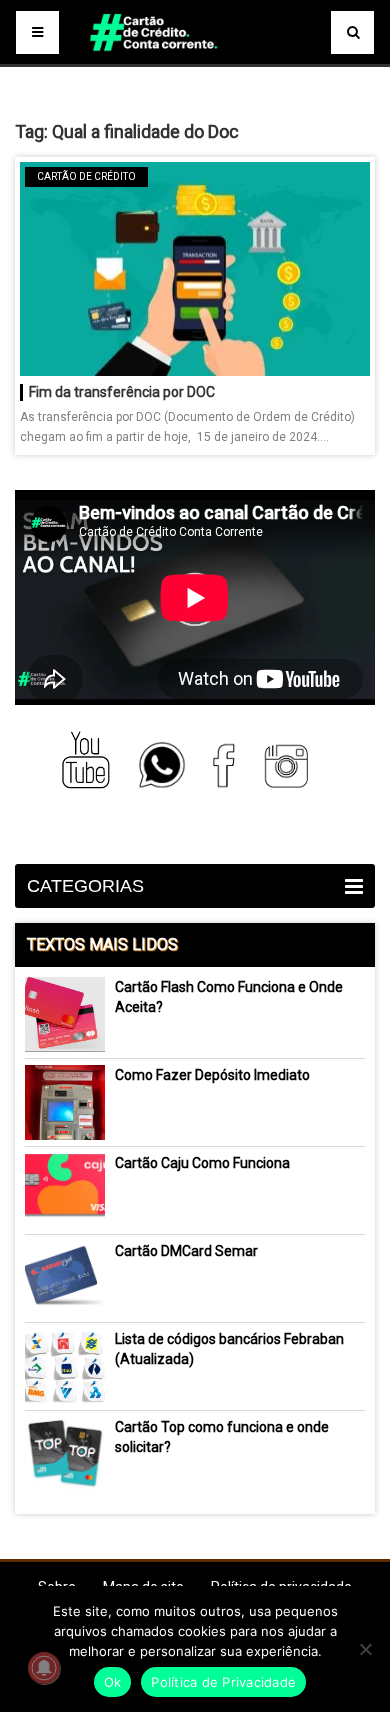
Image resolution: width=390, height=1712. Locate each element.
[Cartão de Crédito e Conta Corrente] (194, 60)
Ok (113, 1682)
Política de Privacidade (223, 1682)
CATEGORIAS (85, 886)
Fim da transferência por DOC (122, 392)
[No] (365, 1649)
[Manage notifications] (44, 1668)
